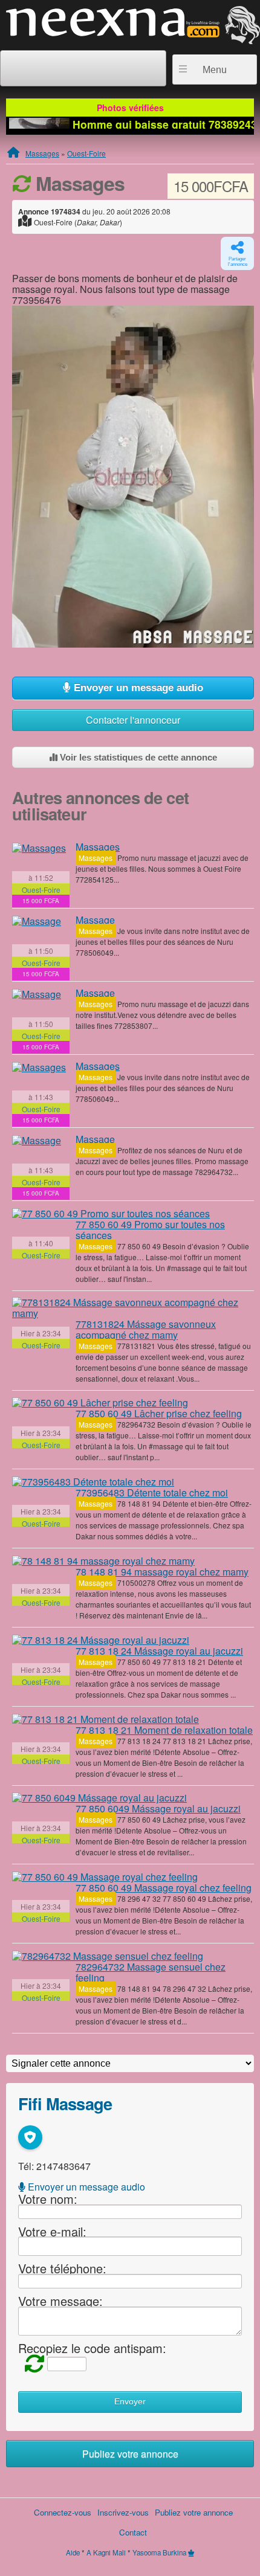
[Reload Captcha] (31, 2362)
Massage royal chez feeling (164, 1888)
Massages (42, 153)
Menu (215, 70)
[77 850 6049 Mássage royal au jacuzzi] (99, 1798)
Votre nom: (48, 2199)
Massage (95, 920)
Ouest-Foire (86, 153)
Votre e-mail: (52, 2231)
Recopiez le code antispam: (92, 2348)
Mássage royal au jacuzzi (159, 1651)
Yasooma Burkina (159, 2552)
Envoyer (130, 2402)
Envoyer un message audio (137, 688)
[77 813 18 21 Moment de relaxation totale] (106, 1719)
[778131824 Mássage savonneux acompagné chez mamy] (133, 1308)
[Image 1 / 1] (133, 475)
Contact (133, 2532)
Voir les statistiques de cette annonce (137, 757)
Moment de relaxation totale (164, 1730)
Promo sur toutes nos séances (150, 1230)
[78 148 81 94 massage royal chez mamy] (103, 1560)
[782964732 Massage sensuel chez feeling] (108, 1956)
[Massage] (37, 921)
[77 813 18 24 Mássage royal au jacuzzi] (101, 1640)
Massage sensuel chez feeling (151, 1972)
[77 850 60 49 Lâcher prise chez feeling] (100, 1403)
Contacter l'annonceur (133, 720)
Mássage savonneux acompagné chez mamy (146, 1329)
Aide (73, 2552)
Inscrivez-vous (123, 2512)
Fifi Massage (65, 2103)
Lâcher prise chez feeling (159, 1413)
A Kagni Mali (106, 2552)
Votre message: (60, 2301)
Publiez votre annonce (130, 2454)
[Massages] (39, 848)
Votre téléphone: (62, 2268)
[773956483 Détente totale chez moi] (93, 1481)
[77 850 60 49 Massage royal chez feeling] (105, 1876)
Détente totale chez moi (152, 1492)
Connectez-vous (63, 2512)
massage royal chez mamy (162, 1572)
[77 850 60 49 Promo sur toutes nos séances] (111, 1213)
